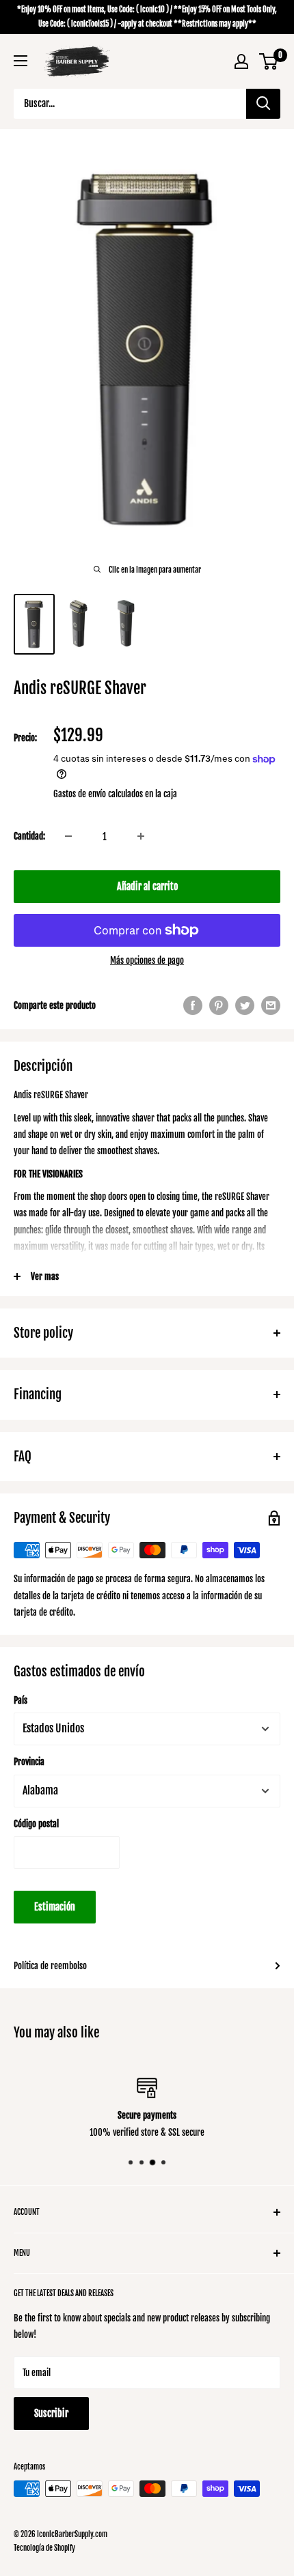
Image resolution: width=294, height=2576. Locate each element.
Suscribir (51, 2413)
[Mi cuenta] (241, 61)
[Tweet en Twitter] (245, 1005)
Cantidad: (29, 836)
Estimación (55, 1907)
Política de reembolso (50, 1966)
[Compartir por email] (271, 1005)
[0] (269, 61)
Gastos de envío (80, 794)
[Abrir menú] (21, 61)
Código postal (36, 1824)
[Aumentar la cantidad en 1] (141, 836)
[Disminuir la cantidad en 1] (68, 836)
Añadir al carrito (147, 886)
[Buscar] (263, 104)
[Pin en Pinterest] (219, 1005)
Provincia (29, 1762)
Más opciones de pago (147, 960)
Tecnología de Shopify (44, 2548)
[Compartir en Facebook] (193, 1005)
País (21, 1700)
